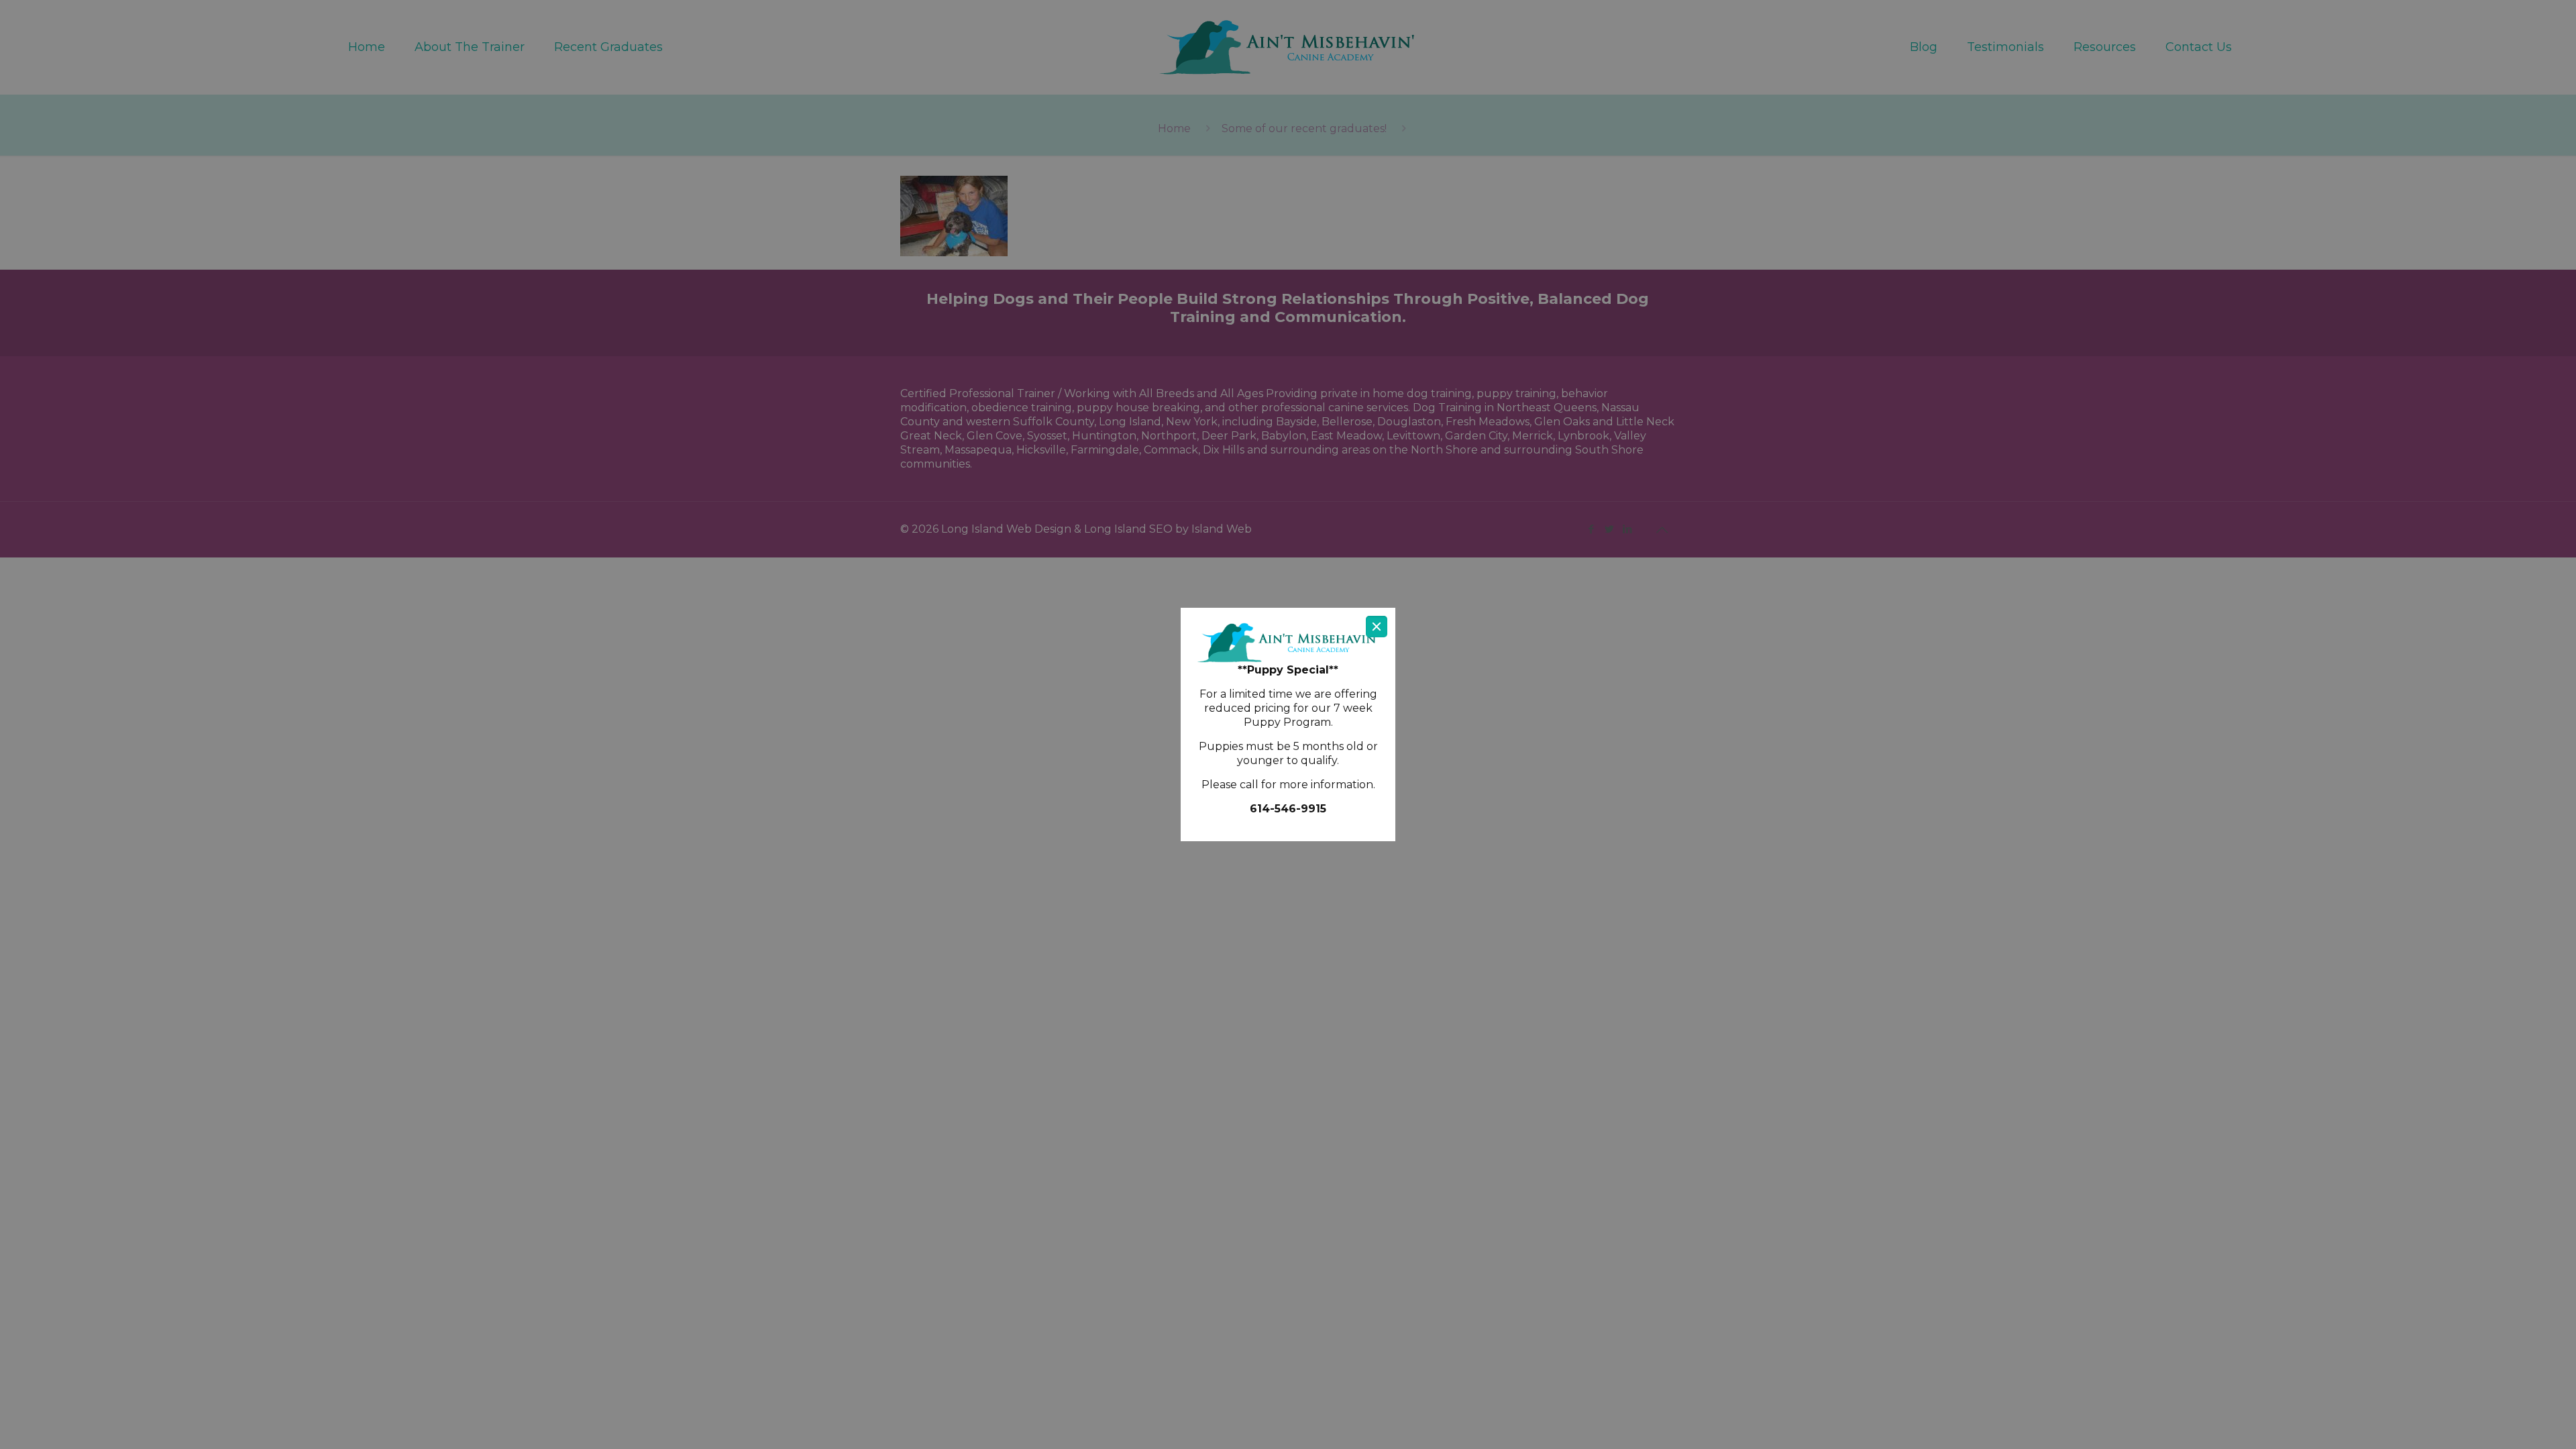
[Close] (1377, 627)
